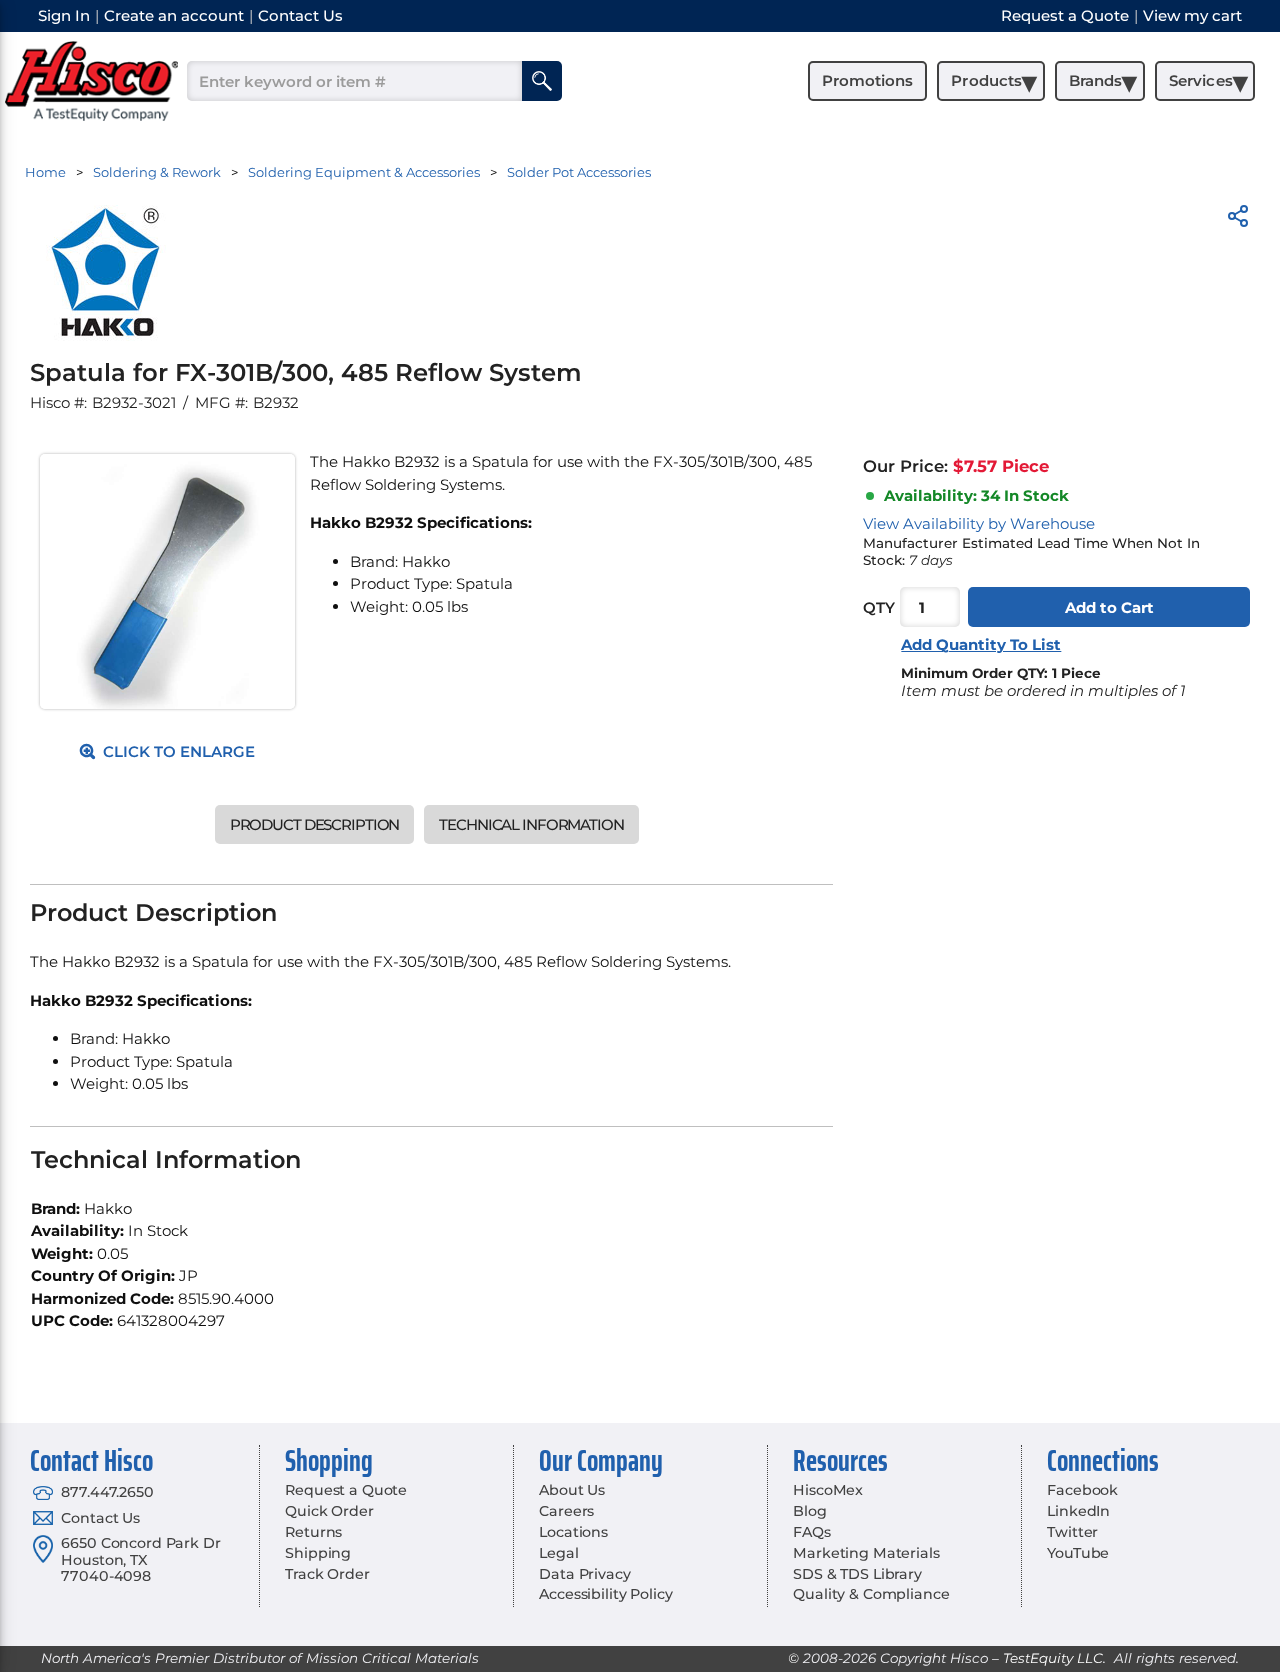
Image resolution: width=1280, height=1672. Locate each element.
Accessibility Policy (605, 1594)
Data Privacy (584, 1574)
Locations (573, 1532)
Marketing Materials (866, 1553)
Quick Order (329, 1511)
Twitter (1072, 1532)
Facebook (1082, 1490)
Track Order (327, 1574)
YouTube (1078, 1553)
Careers (566, 1511)
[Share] (1238, 219)
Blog (809, 1511)
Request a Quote (346, 1490)
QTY (879, 607)
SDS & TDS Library (857, 1574)
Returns (313, 1532)
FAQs (811, 1532)
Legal (558, 1553)
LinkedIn (1078, 1511)
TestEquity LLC (1053, 1658)
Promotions (867, 80)
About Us (572, 1490)
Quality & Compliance (871, 1594)
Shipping (318, 1553)
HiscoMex (828, 1490)
